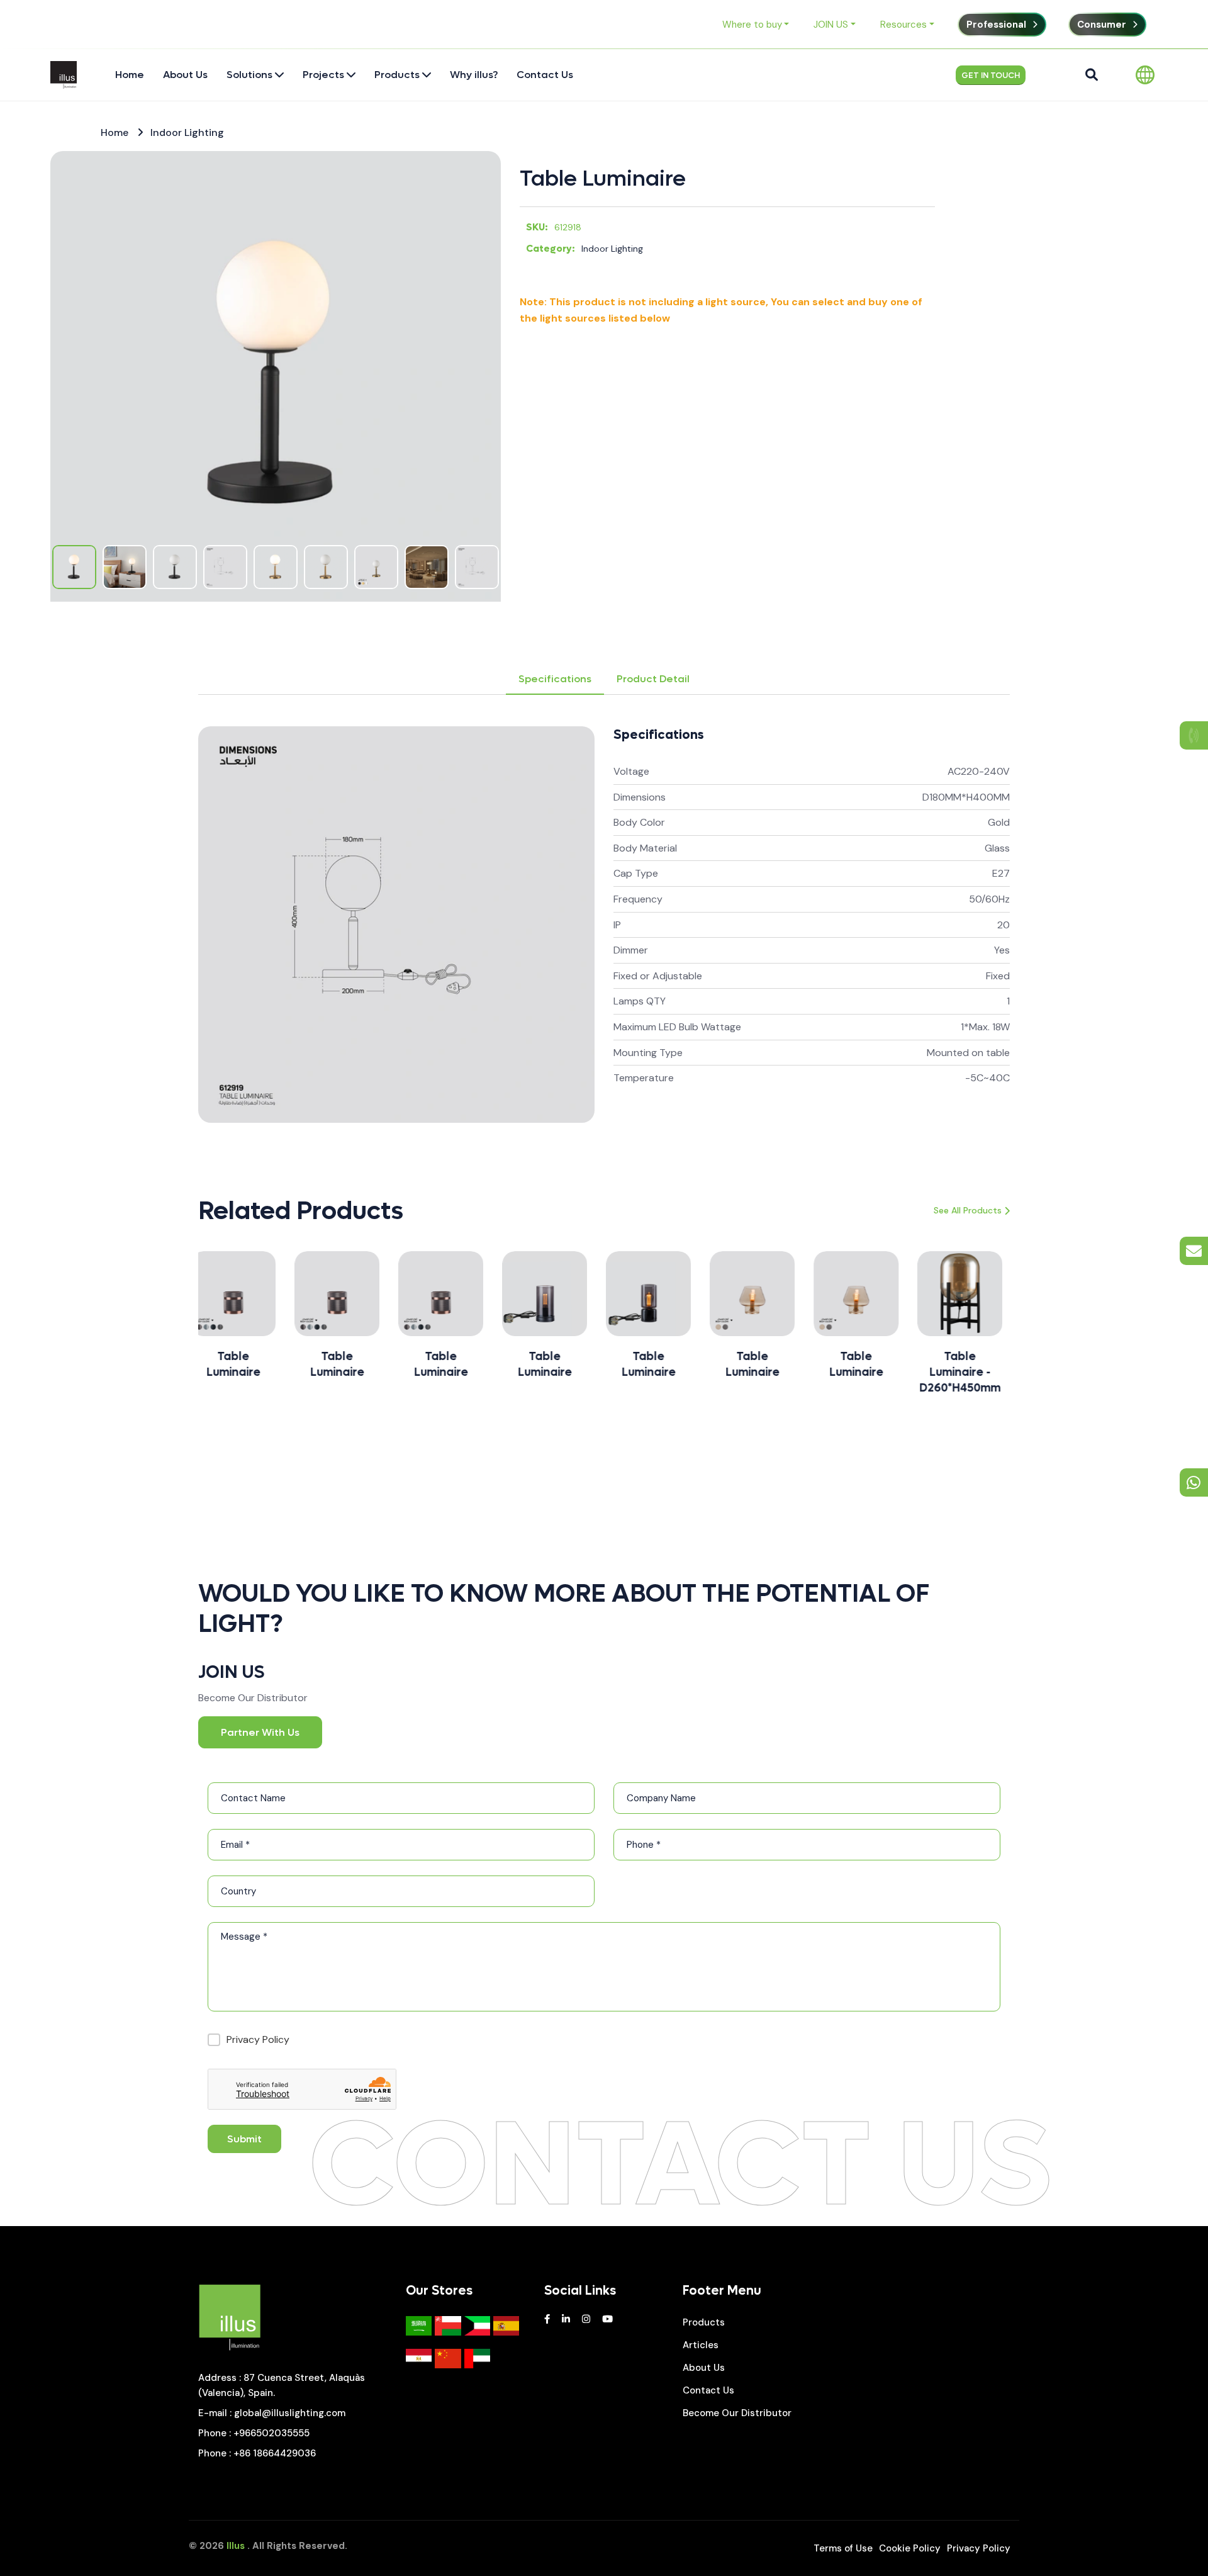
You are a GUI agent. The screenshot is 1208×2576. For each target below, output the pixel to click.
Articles (701, 2345)
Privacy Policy (258, 2039)
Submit (244, 2139)
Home (115, 132)
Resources (903, 25)
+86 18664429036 (275, 2453)
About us (704, 2368)
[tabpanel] (604, 925)
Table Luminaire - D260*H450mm (864, 1372)
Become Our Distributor (737, 2413)
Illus (236, 2546)
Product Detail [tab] (653, 679)
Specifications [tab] (555, 679)
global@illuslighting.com (290, 2413)
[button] (154, 1330)
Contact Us (708, 2390)
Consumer (1102, 25)
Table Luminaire (603, 179)
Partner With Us (260, 1732)
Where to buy (752, 25)
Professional (996, 25)
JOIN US (831, 25)
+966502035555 (271, 2433)
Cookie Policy (910, 2548)
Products (704, 2322)
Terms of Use (843, 2548)
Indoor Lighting (187, 132)
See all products (968, 1210)
